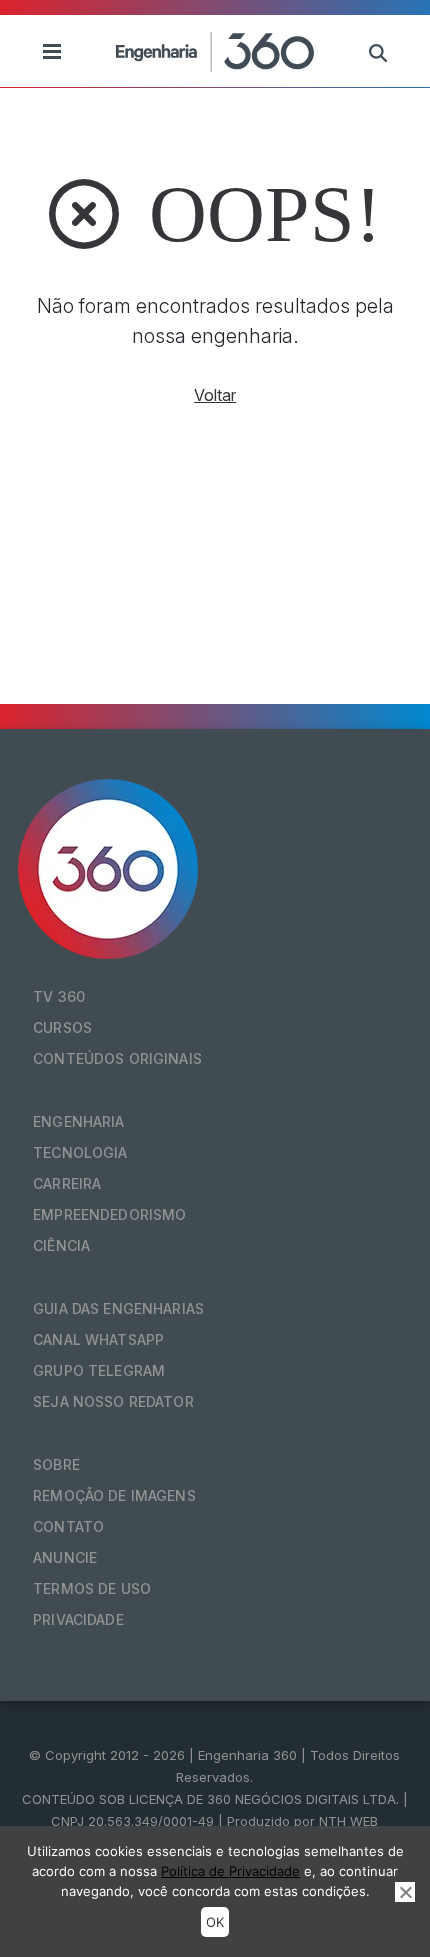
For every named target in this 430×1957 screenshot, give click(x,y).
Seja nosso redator (113, 1401)
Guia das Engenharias (118, 1308)
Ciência (61, 1245)
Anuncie (65, 1557)
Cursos (62, 1027)
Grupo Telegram (99, 1370)
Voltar (215, 395)
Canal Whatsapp (98, 1339)
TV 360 (59, 996)
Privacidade (78, 1619)
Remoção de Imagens (114, 1495)
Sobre (56, 1464)
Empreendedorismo (109, 1214)
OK (215, 1922)
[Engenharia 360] (215, 51)
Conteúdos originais (117, 1058)
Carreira (67, 1183)
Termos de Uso (92, 1588)
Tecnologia (80, 1152)
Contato (68, 1526)
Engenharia (78, 1121)
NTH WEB (348, 1821)
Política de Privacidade (230, 1871)
